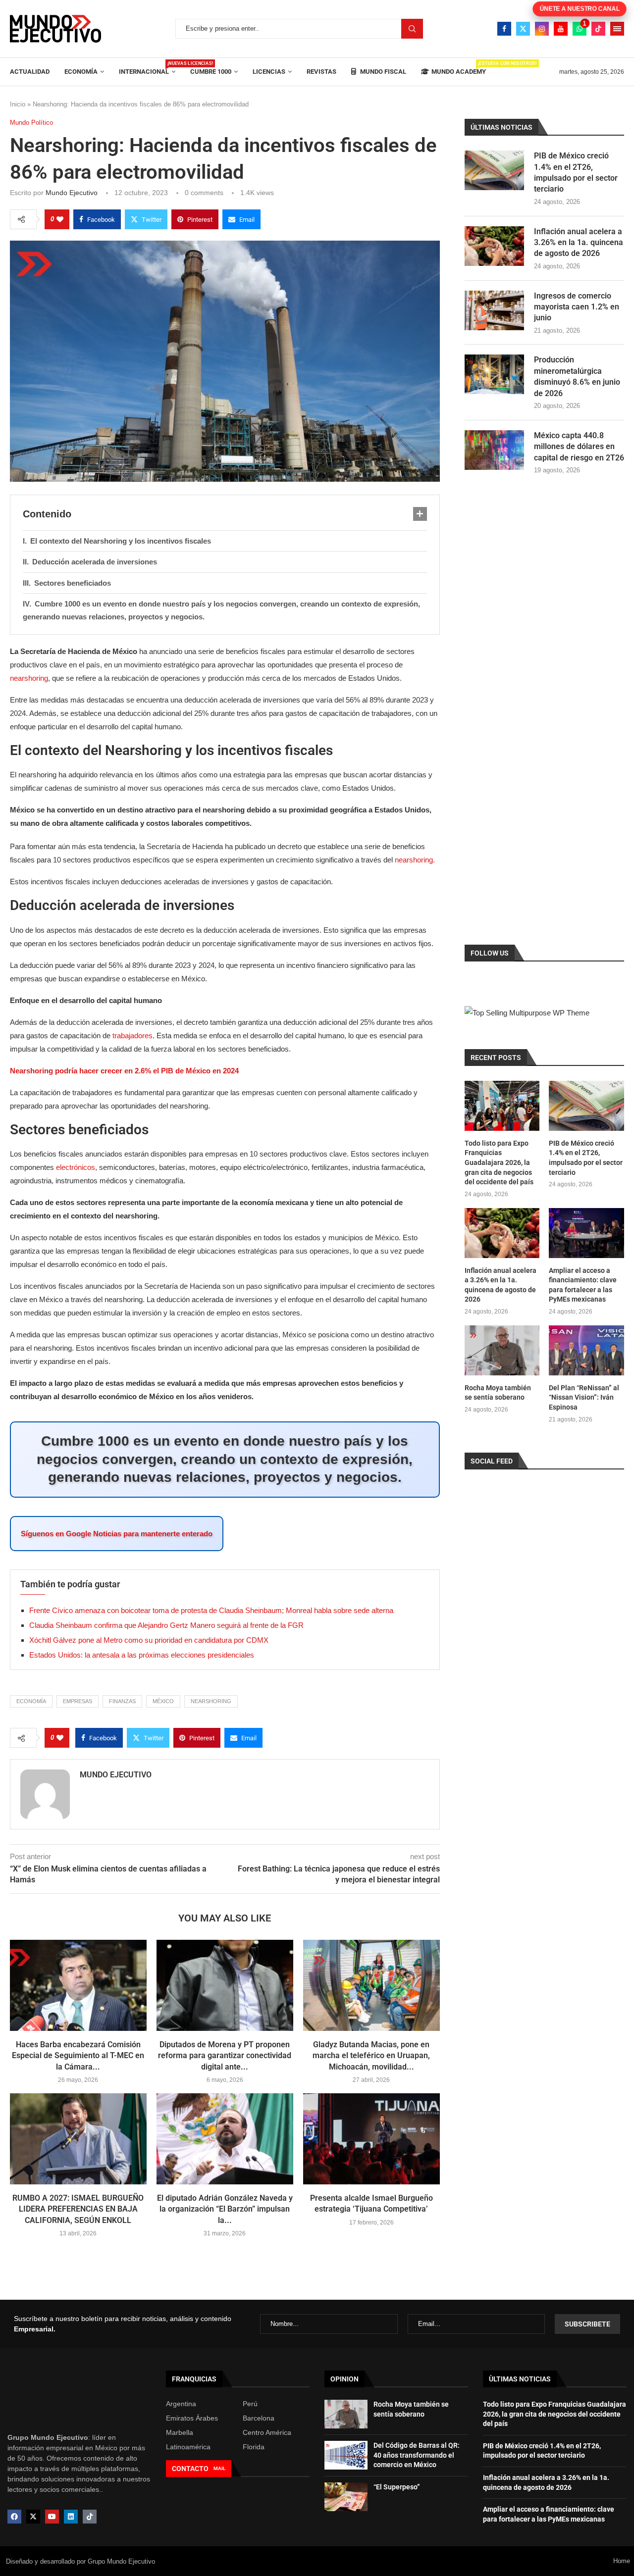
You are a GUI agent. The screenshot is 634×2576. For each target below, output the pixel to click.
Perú (250, 2404)
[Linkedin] (71, 2517)
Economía (81, 72)
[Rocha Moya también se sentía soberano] (502, 1350)
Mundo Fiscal (382, 72)
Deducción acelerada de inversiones (95, 562)
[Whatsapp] (580, 29)
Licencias (269, 72)
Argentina (181, 2404)
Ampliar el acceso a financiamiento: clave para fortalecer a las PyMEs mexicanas (583, 1285)
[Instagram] (542, 29)
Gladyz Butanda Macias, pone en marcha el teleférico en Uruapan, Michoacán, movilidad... (371, 2056)
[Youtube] (561, 29)
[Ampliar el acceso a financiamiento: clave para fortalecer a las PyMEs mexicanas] (586, 1233)
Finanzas (122, 1701)
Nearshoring (211, 1701)
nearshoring (29, 678)
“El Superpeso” (397, 2487)
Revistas (321, 72)
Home (622, 2561)
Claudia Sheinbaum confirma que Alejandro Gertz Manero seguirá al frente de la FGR (166, 1625)
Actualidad (30, 72)
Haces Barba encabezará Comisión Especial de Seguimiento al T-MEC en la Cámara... (78, 2056)
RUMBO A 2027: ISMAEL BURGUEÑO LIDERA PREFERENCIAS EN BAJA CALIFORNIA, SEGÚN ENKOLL (78, 2209)
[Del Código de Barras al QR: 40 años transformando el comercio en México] (346, 2455)
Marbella (180, 2432)
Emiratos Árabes (192, 2418)
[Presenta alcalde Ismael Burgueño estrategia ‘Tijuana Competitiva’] (371, 2139)
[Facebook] (504, 29)
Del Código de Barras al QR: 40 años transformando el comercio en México (417, 2455)
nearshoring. (415, 860)
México (163, 1701)
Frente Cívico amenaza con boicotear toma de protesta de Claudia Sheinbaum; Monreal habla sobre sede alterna (211, 1610)
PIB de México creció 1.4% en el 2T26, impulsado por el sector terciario (576, 172)
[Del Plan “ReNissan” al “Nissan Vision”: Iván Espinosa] (586, 1350)
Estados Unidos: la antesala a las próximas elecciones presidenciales (142, 1655)
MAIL (219, 2468)
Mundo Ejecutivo (72, 193)
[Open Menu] (617, 29)
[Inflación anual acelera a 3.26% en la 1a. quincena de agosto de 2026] (494, 246)
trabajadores (132, 1035)
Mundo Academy (459, 68)
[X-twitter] (33, 2517)
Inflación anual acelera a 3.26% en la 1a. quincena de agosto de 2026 (579, 243)
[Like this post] (60, 219)
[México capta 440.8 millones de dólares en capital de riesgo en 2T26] (494, 450)
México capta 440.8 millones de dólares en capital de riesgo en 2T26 (579, 447)
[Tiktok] (598, 29)
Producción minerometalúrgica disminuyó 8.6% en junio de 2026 (577, 376)
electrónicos (76, 1167)
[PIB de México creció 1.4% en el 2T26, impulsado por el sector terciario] (494, 170)
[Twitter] (523, 29)
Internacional (147, 68)
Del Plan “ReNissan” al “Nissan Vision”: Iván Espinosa (584, 1397)
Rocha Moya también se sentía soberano (498, 1393)
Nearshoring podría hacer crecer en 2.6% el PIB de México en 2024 (124, 1071)
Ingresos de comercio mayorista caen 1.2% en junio (577, 307)
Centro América (267, 2432)
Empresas (78, 1701)
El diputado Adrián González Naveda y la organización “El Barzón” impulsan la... (225, 2209)
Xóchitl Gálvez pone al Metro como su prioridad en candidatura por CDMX (149, 1640)
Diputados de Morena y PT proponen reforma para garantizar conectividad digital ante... (225, 2056)
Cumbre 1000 (211, 72)
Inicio (18, 104)
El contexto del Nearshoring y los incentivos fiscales (121, 541)
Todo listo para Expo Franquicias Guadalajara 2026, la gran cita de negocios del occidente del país (499, 1162)
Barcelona (259, 2418)
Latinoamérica (188, 2447)
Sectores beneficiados (73, 583)
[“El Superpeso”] (346, 2497)
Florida (254, 2447)
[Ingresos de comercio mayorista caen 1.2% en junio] (494, 310)
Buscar (412, 29)
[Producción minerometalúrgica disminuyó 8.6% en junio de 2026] (494, 374)
